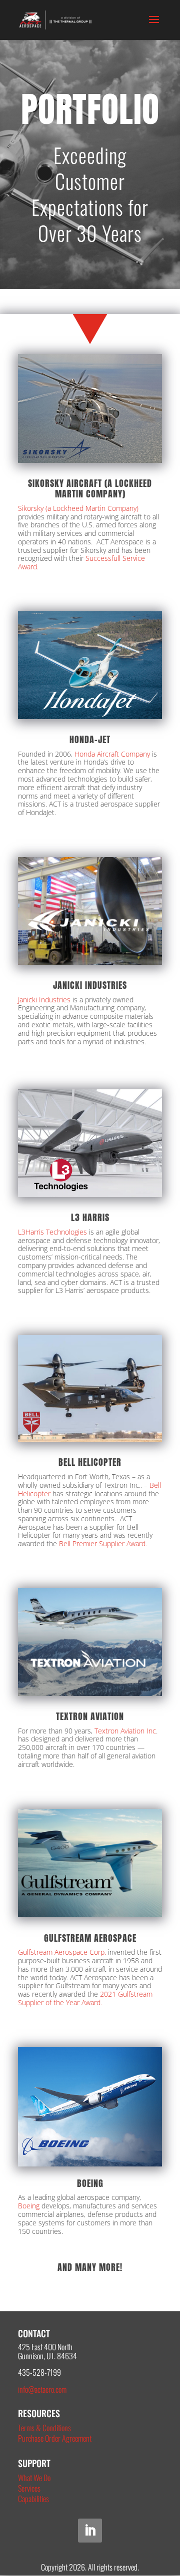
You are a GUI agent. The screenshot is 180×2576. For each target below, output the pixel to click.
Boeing (29, 2206)
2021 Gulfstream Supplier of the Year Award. (85, 1998)
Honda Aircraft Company (112, 754)
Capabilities (33, 2499)
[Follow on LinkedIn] (90, 2531)
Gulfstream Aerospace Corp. (62, 1952)
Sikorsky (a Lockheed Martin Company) (78, 508)
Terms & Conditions (44, 2428)
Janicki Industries (44, 1000)
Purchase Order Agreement (55, 2438)
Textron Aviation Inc (125, 1731)
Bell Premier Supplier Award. (103, 1543)
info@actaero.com (42, 2389)
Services (29, 2488)
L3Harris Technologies (52, 1232)
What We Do (34, 2478)
